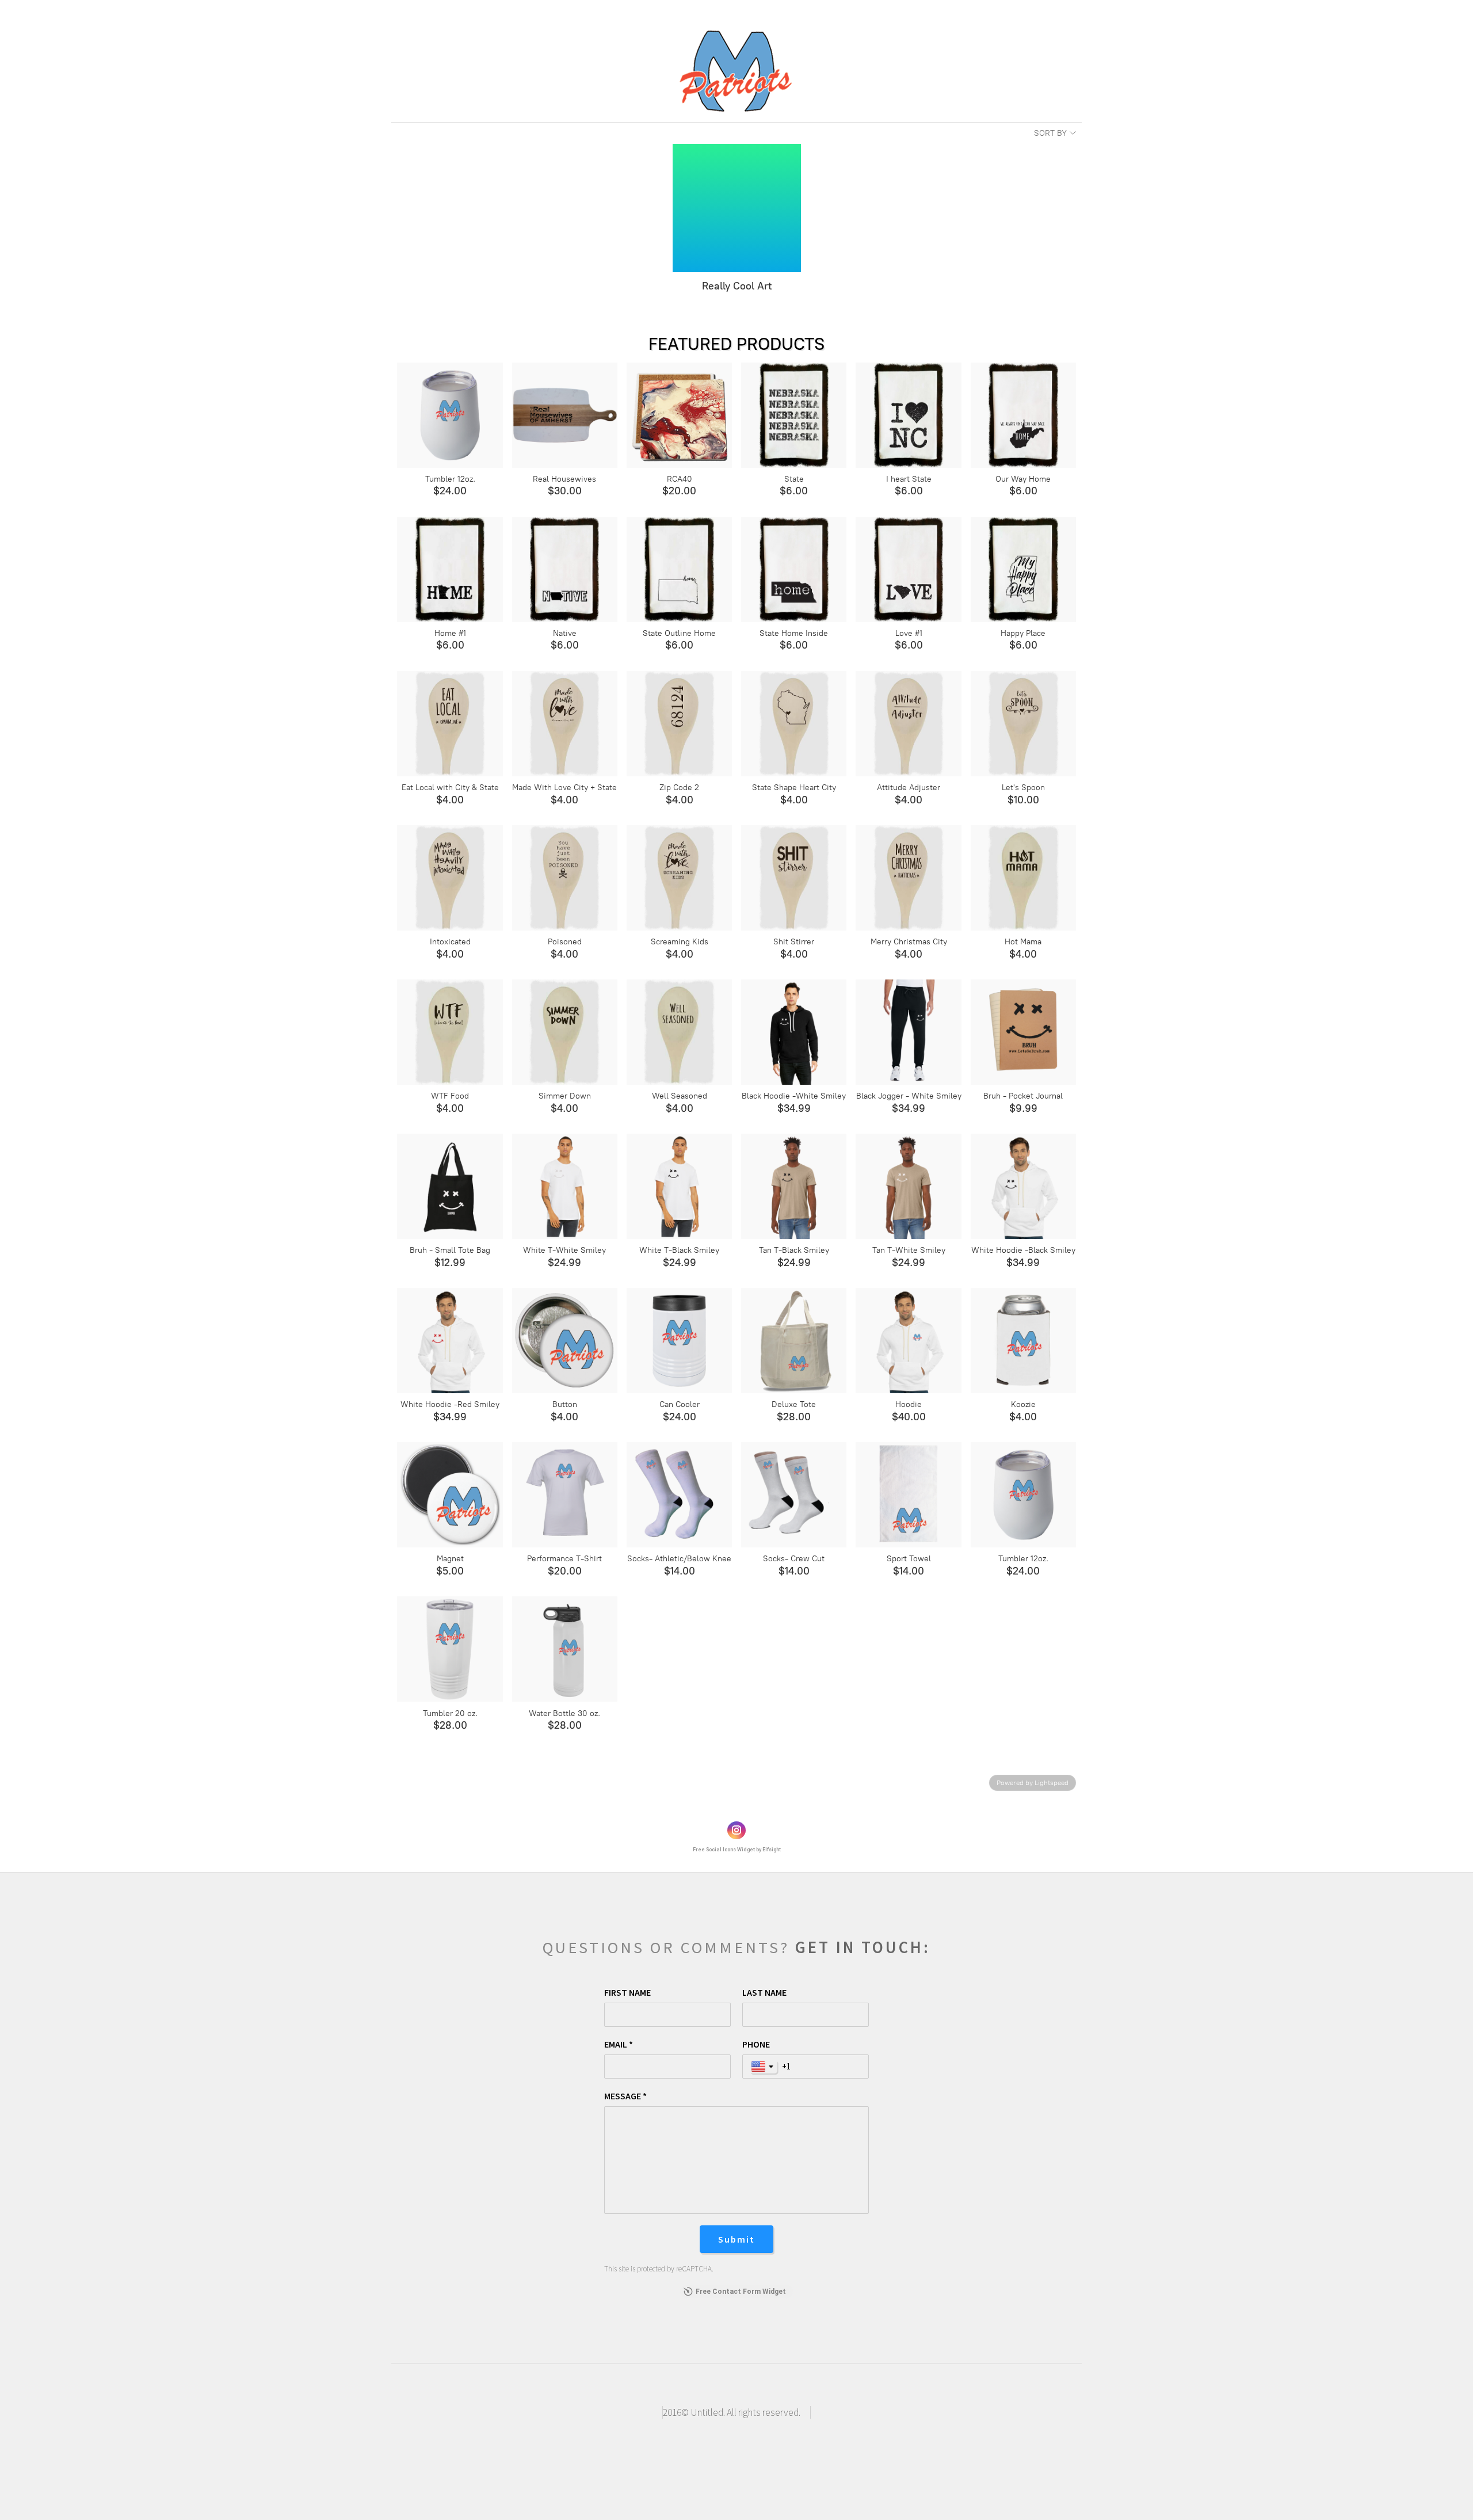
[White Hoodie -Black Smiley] (1023, 1186)
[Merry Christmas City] (908, 878)
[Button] (565, 1341)
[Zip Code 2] (679, 724)
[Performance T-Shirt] (565, 1495)
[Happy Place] (1023, 569)
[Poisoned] (565, 878)
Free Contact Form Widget (741, 2292)
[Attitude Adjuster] (908, 724)
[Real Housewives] (565, 415)
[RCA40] (679, 415)
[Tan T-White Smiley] (908, 1186)
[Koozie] (1023, 1341)
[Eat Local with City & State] (450, 724)
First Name (627, 1992)
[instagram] (736, 1831)
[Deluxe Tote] (794, 1341)
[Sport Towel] (908, 1495)
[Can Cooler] (679, 1341)
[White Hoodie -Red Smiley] (450, 1341)
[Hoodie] (908, 1341)
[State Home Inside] (794, 569)
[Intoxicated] (450, 878)
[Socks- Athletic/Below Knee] (679, 1495)
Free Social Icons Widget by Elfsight (737, 1850)
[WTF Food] (450, 1032)
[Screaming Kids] (679, 878)
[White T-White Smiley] (565, 1186)
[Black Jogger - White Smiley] (908, 1032)
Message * (625, 2096)
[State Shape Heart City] (794, 724)
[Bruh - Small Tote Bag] (450, 1186)
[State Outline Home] (679, 569)
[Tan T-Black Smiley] (794, 1186)
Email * (619, 2044)
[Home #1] (450, 569)
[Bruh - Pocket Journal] (1023, 1032)
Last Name (764, 1992)
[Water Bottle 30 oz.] (565, 1649)
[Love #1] (908, 569)
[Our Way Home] (1023, 415)
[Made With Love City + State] (565, 724)
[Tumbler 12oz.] (450, 415)
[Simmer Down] (565, 1032)
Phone (756, 2044)
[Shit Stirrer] (794, 878)
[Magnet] (450, 1495)
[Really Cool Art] (737, 208)
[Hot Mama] (1023, 878)
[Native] (565, 569)
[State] (794, 415)
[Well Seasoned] (679, 1032)
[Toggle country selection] (764, 2067)
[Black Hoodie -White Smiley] (794, 1032)
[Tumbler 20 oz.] (450, 1649)
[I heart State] (908, 415)
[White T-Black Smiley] (679, 1186)
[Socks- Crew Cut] (794, 1495)
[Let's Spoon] (1023, 724)
